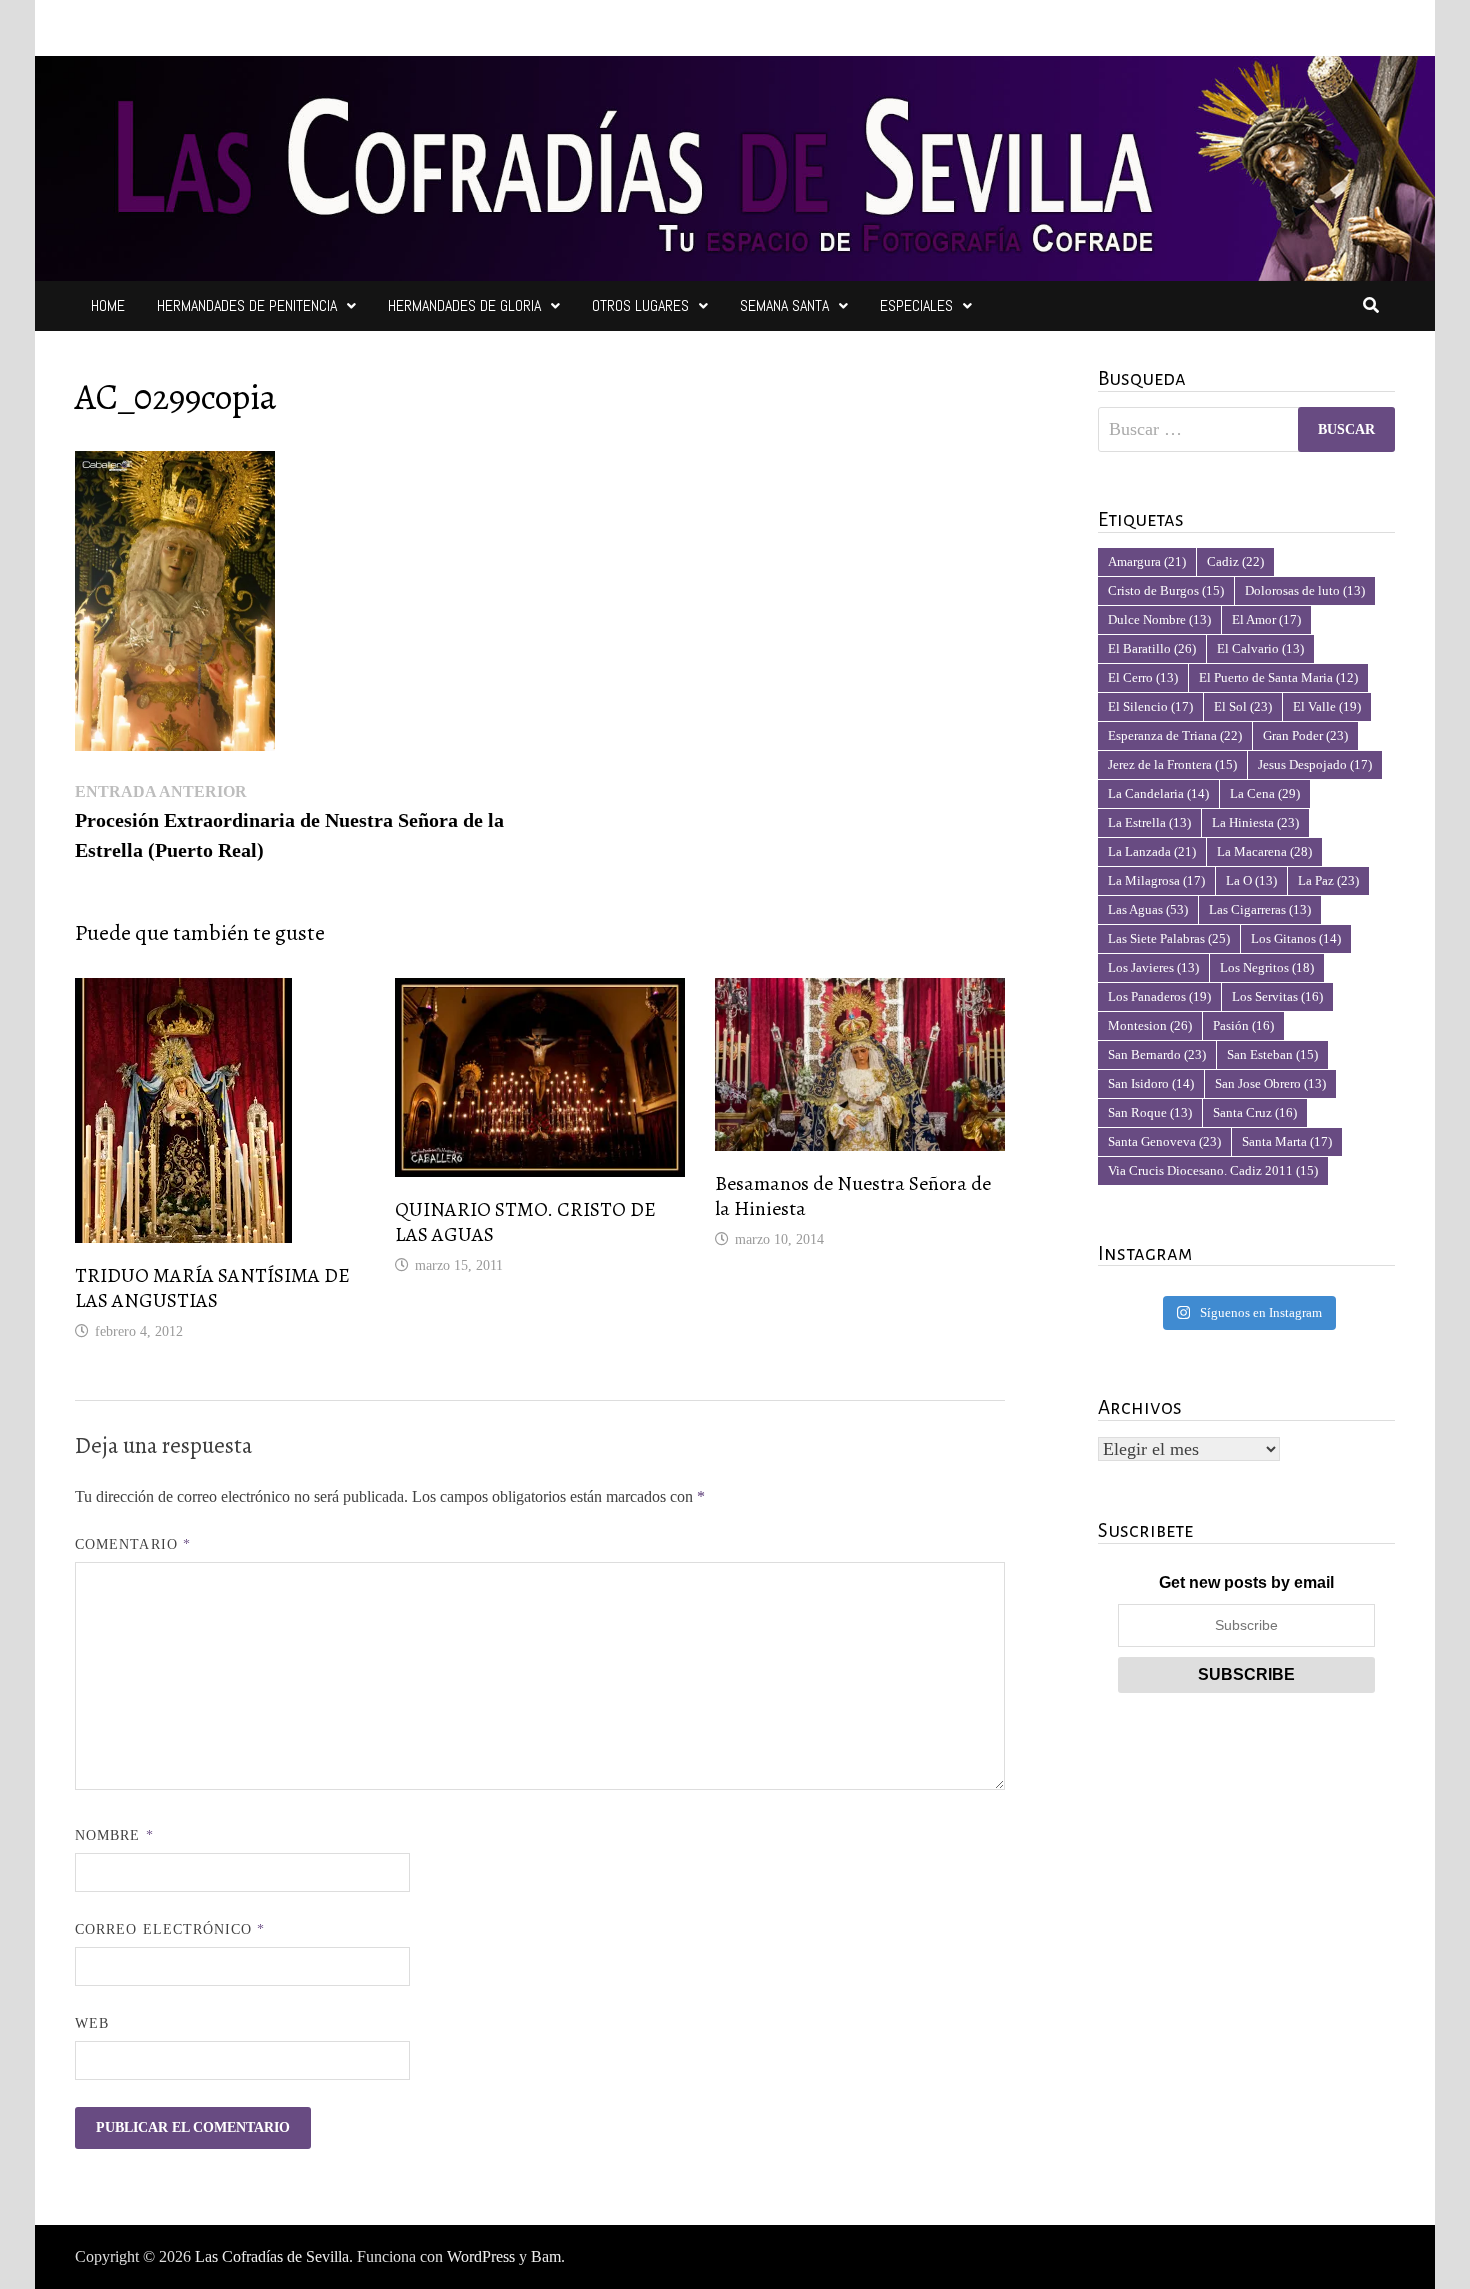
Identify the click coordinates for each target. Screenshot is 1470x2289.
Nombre (114, 1835)
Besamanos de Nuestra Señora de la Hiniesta (853, 1196)
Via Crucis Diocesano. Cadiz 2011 (1213, 1170)
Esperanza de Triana (1175, 735)
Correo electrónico (170, 1929)
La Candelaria (1158, 793)
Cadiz (1235, 561)
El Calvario (1260, 648)
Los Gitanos (1296, 938)
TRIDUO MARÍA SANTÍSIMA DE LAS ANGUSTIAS (212, 1288)
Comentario (133, 1544)
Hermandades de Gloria (464, 305)
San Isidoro (1151, 1083)
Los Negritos (1267, 967)
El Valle (1327, 706)
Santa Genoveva (1164, 1141)
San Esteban (1272, 1054)
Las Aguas (1148, 909)
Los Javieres (1153, 967)
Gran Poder (1305, 735)
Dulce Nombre (1159, 619)
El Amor (1266, 619)
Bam (546, 2256)
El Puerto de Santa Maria (1278, 677)
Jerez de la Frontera (1172, 764)
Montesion (1150, 1025)
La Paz (1328, 880)
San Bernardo (1157, 1054)
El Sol (1243, 706)
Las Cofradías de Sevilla (272, 2256)
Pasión (1243, 1025)
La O (1251, 880)
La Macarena (1264, 851)
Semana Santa (784, 305)
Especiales (916, 305)
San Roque (1150, 1112)
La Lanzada (1152, 851)
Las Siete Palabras (1169, 938)
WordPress (481, 2256)
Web (92, 2023)
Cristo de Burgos (1166, 590)
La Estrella (1149, 822)
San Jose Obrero (1270, 1083)
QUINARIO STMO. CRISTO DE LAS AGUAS (525, 1222)
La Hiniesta (1255, 822)
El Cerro (1143, 677)
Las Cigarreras (1260, 909)
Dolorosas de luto (1305, 590)
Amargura (1147, 561)
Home (108, 305)
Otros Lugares (640, 305)
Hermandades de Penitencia (247, 305)
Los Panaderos (1159, 996)
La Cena (1265, 793)
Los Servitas (1277, 996)
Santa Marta (1287, 1141)
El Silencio (1150, 706)
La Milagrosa (1156, 880)
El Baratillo (1152, 648)
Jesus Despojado (1315, 764)
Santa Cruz (1255, 1112)
